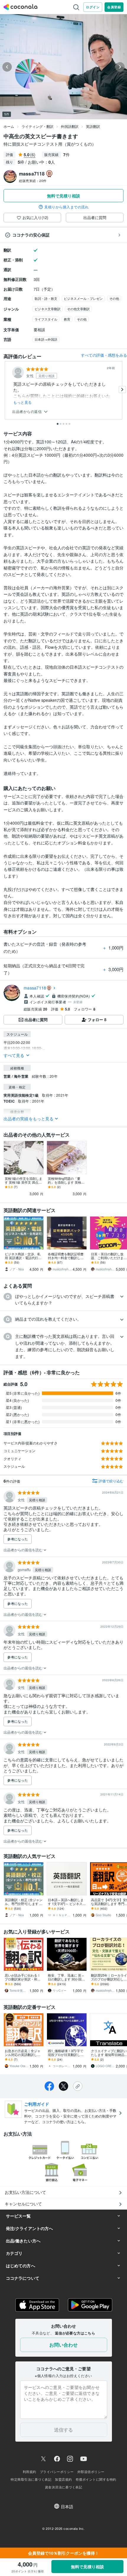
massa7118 (35, 988)
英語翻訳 (93, 126)
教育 (67, 319)
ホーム (9, 126)
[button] (63, 1300)
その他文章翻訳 (78, 309)
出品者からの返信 (27, 412)
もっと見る (23, 402)
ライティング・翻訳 (38, 126)
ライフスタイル (46, 319)
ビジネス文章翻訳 (48, 309)
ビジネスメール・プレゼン (83, 298)
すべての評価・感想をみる (104, 355)
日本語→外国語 (46, 339)
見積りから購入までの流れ (66, 207)
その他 (114, 298)
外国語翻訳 (70, 126)
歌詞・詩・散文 (46, 298)
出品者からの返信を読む (23, 1550)
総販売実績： (33, 181)
